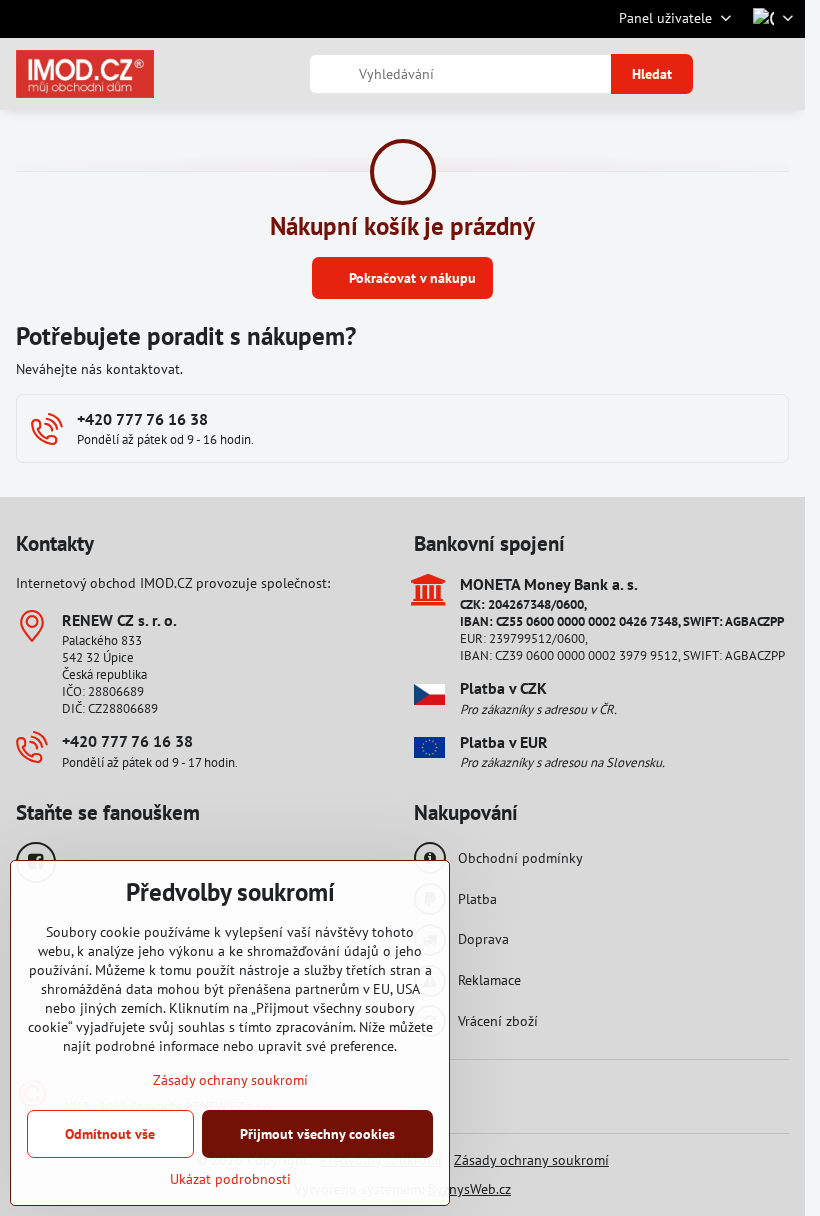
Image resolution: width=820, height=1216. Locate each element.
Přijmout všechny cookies (317, 1134)
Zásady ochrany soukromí (531, 1160)
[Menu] (781, 74)
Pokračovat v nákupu (410, 278)
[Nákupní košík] (733, 74)
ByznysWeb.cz (469, 1189)
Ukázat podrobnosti (230, 1179)
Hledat (652, 74)
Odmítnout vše (110, 1134)
